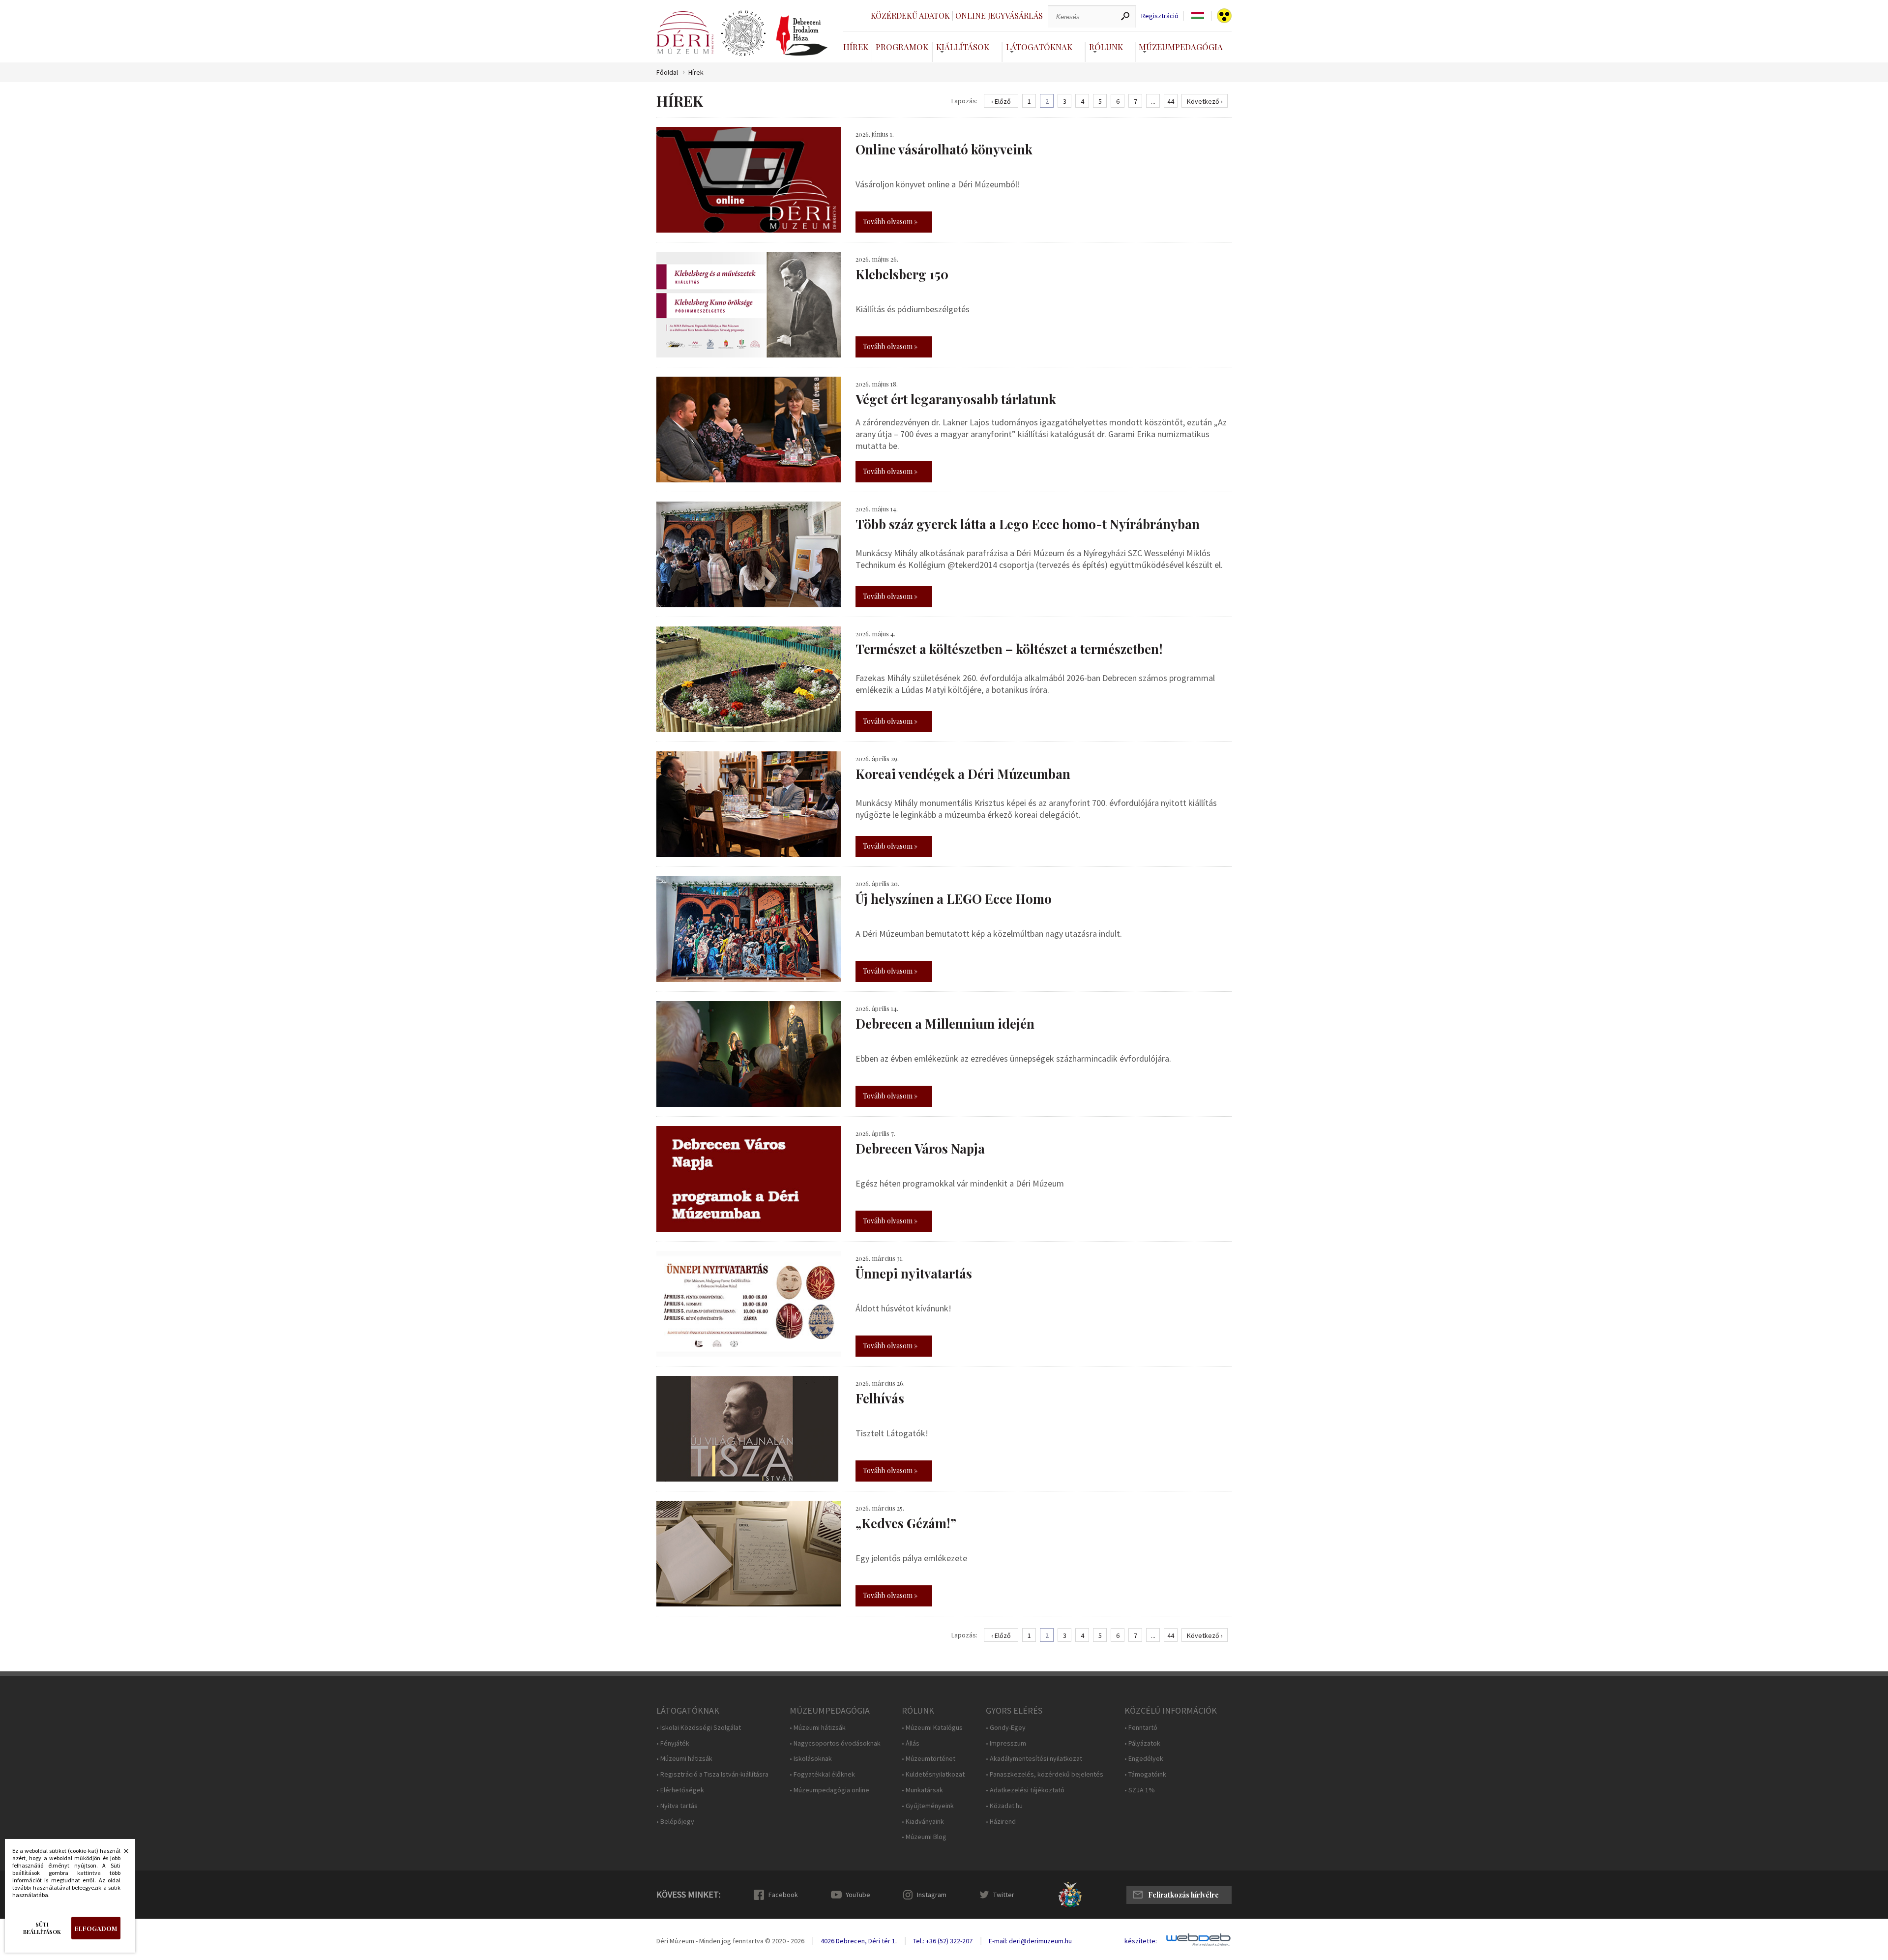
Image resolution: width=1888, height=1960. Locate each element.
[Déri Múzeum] (685, 33)
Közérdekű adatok (910, 15)
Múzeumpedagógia (1181, 47)
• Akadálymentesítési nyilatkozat (1034, 1759)
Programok (902, 47)
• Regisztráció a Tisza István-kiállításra (712, 1774)
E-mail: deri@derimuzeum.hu (1030, 1941)
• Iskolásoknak (811, 1759)
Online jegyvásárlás (999, 15)
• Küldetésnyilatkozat (933, 1774)
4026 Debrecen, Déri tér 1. (859, 1941)
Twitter (1004, 1895)
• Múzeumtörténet (929, 1759)
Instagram (932, 1895)
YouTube (858, 1895)
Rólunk (1106, 47)
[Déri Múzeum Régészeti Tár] (743, 33)
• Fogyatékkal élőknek (822, 1774)
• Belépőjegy (675, 1822)
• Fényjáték (673, 1743)
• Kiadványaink (923, 1822)
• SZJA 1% (1140, 1790)
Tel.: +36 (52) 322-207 (943, 1941)
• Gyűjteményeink (928, 1806)
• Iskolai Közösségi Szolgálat (699, 1728)
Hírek (856, 47)
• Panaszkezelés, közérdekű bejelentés (1045, 1774)
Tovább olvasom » (890, 222)
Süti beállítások (42, 1928)
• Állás (911, 1743)
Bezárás (121, 1854)
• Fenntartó (1141, 1728)
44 (1171, 101)
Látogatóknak (1039, 47)
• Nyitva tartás (677, 1806)
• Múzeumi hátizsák (684, 1759)
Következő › (1205, 101)
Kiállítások (963, 47)
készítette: (1141, 1941)
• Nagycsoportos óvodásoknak (835, 1743)
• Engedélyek (1144, 1759)
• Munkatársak (922, 1790)
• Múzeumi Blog (924, 1837)
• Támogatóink (1145, 1774)
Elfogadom (96, 1928)
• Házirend (1001, 1822)
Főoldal (667, 73)
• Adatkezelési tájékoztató (1025, 1790)
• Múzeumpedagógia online (829, 1790)
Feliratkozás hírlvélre (1183, 1895)
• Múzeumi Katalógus (932, 1728)
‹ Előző (1001, 101)
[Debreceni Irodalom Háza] (802, 35)
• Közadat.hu (1004, 1806)
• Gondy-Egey (1006, 1728)
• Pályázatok (1142, 1743)
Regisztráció (1160, 16)
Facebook (783, 1895)
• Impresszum (1006, 1743)
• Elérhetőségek (680, 1790)
